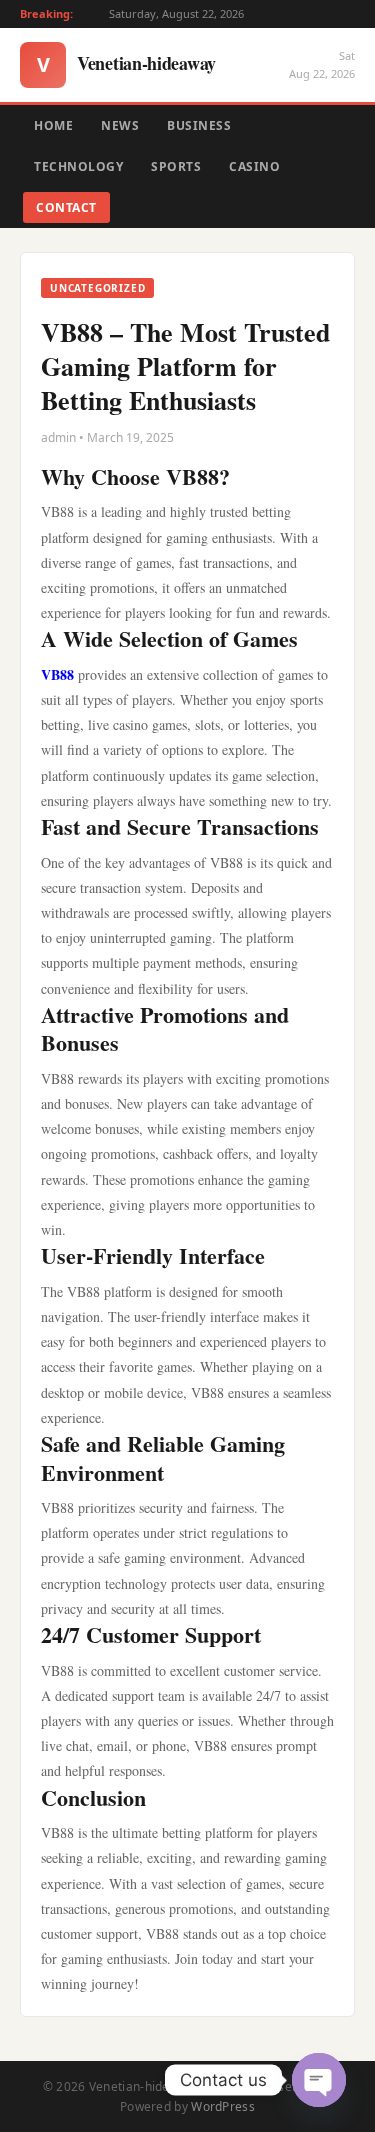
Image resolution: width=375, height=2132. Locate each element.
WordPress (223, 2106)
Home (53, 125)
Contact (66, 207)
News (120, 125)
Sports (176, 166)
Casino (254, 166)
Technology (78, 166)
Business (199, 125)
